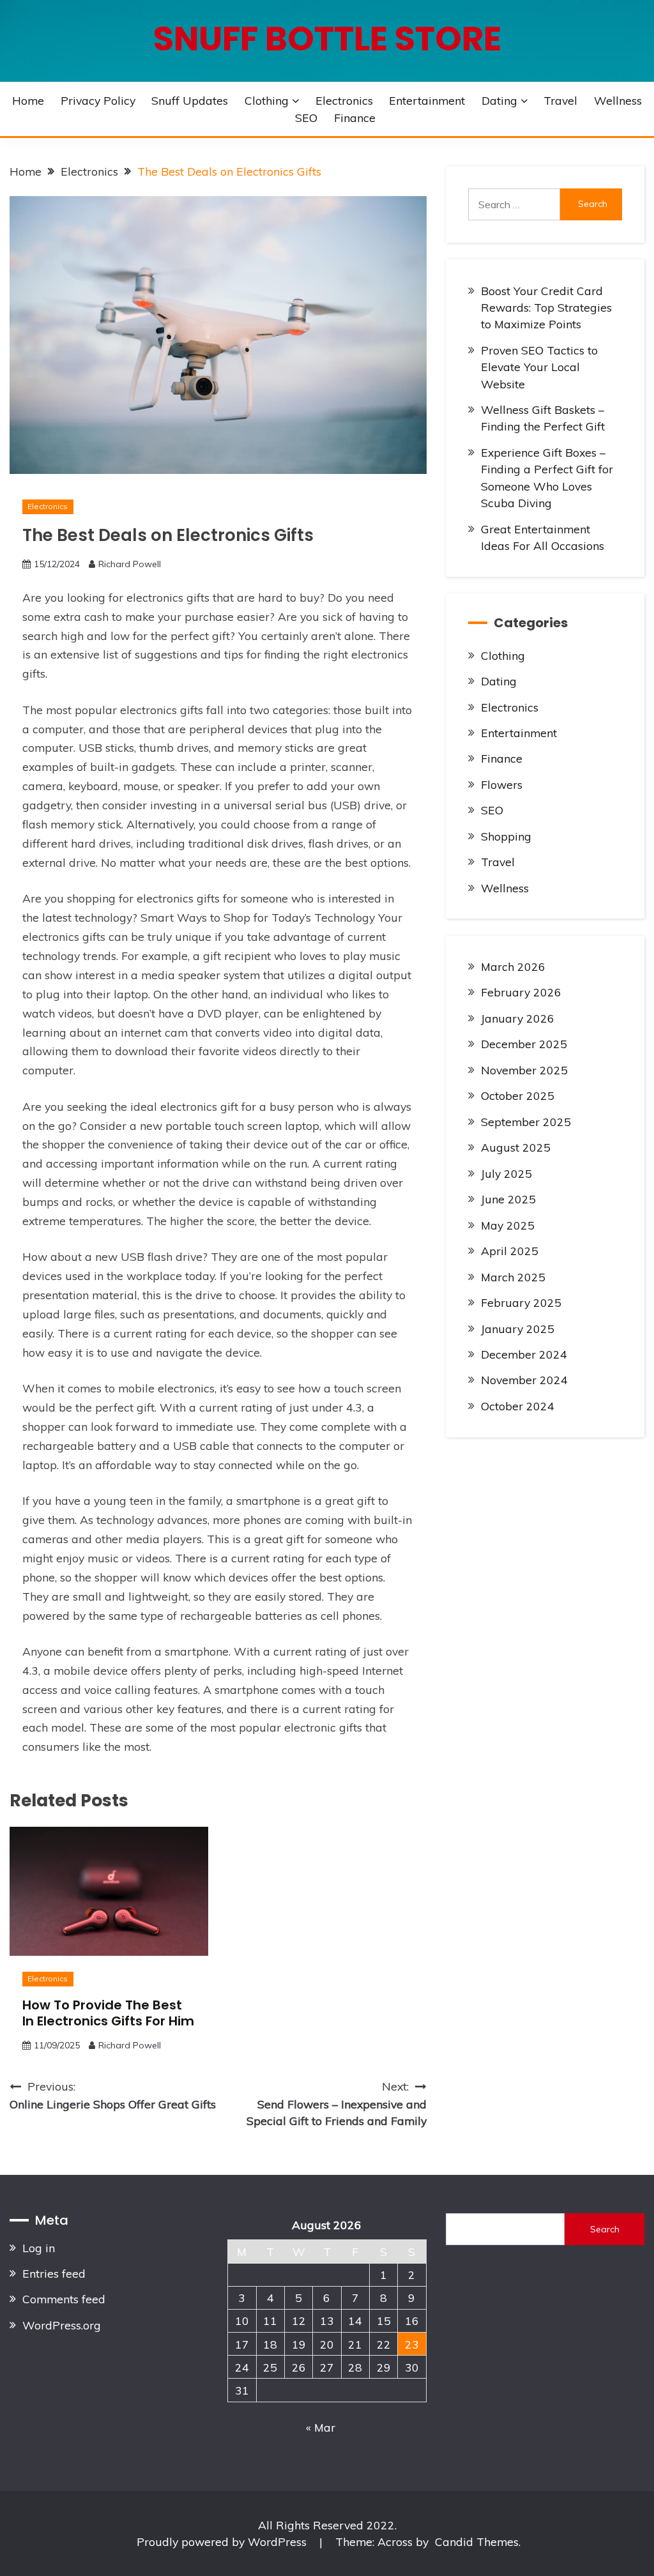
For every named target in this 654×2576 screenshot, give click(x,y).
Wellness (618, 100)
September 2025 (526, 1122)
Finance (355, 118)
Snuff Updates (190, 100)
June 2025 (508, 1199)
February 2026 (521, 992)
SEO (306, 118)
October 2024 (518, 1406)
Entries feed (54, 2273)
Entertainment (427, 100)
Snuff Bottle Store (327, 39)
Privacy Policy (98, 100)
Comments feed (64, 2299)
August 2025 (516, 1147)
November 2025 (524, 1070)
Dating (499, 100)
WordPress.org (62, 2325)
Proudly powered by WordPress (223, 2542)
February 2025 (521, 1302)
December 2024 (524, 1354)
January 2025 (518, 1329)
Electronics (344, 100)
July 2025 (506, 1173)
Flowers (502, 784)
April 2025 (510, 1251)
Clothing (267, 100)
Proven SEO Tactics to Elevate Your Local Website (539, 367)
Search (605, 2229)
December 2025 (524, 1044)
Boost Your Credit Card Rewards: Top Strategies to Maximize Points (546, 308)
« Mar (321, 2427)
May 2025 (508, 1225)
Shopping (506, 836)
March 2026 (513, 966)
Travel (560, 100)
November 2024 (524, 1380)
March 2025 (513, 1277)
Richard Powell (130, 564)
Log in (39, 2248)
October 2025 (518, 1095)
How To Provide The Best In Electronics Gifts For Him (108, 2013)
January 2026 (518, 1018)
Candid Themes (477, 2542)
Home (28, 100)
